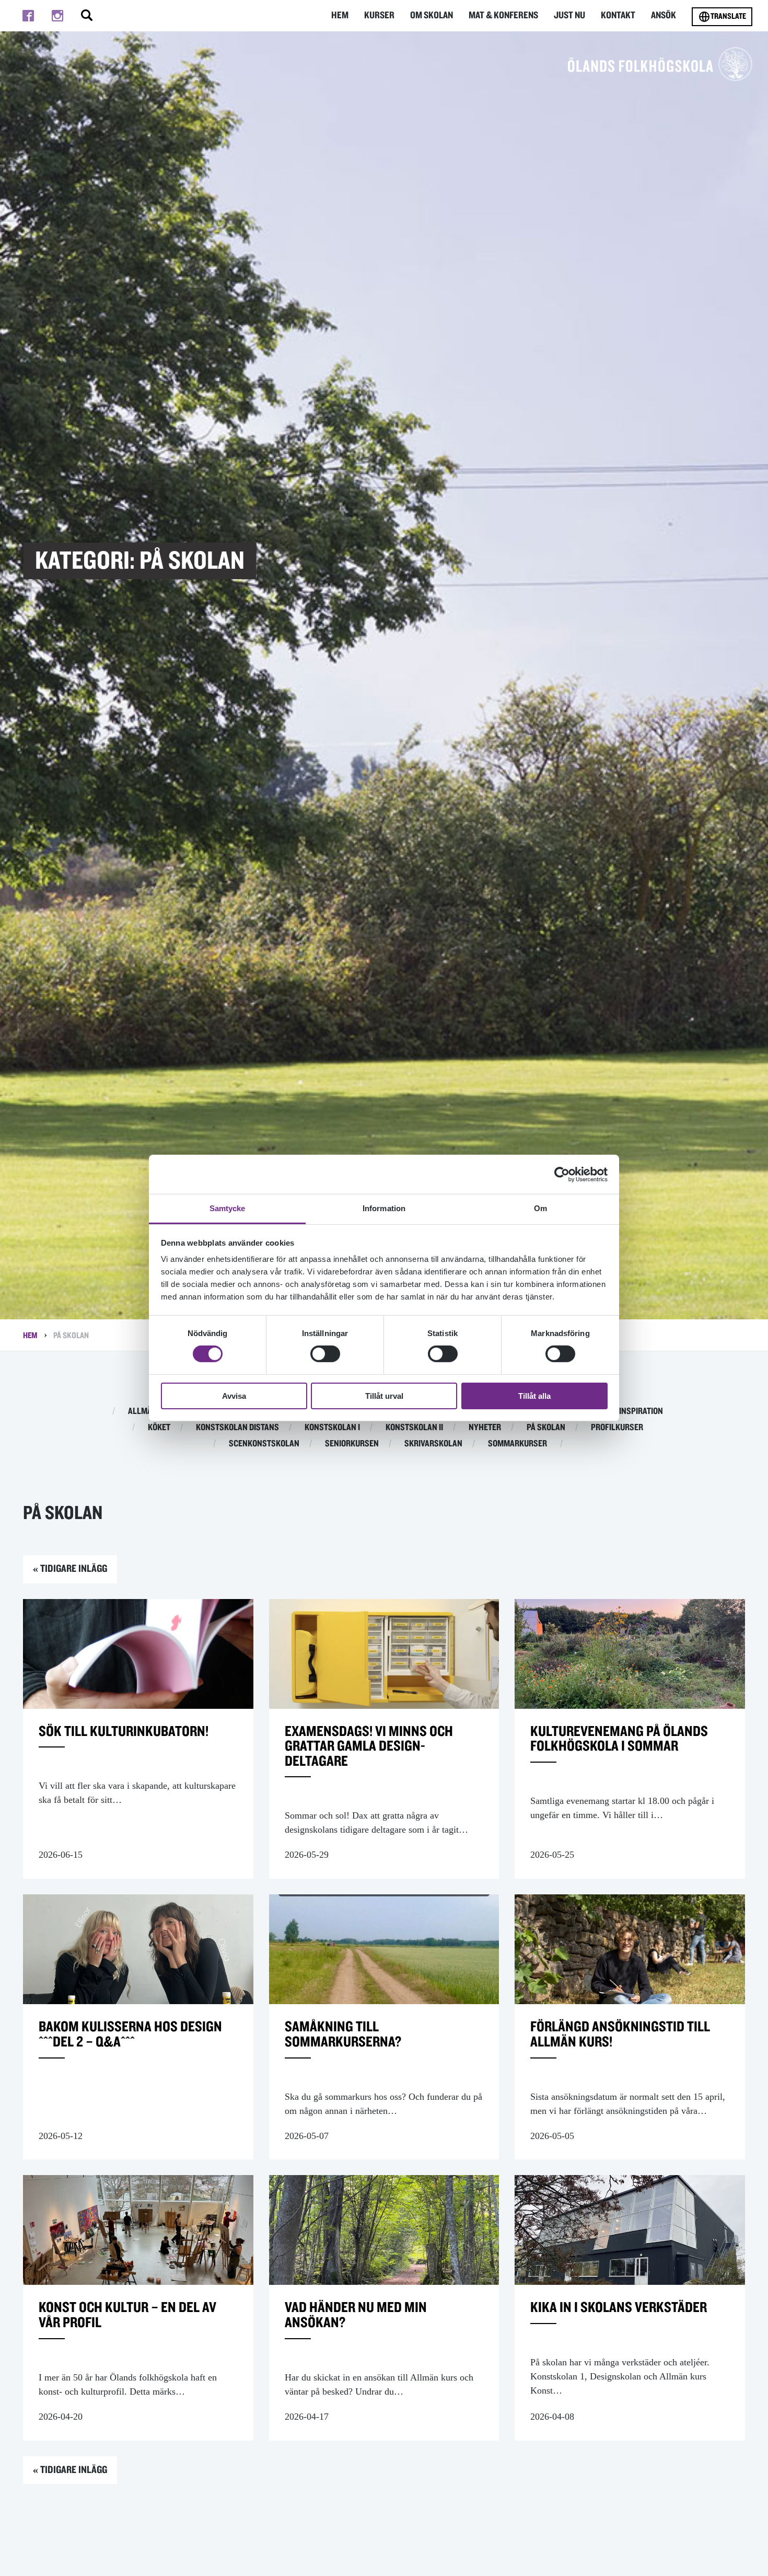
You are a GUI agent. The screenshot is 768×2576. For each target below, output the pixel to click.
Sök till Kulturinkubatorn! (124, 1732)
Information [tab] (384, 1208)
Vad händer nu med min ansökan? (356, 2315)
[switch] (325, 1354)
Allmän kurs (153, 1411)
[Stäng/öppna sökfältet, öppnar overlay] (87, 16)
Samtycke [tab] (228, 1208)
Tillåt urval (384, 1396)
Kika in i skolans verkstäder (619, 2308)
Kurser (379, 15)
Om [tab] (540, 1208)
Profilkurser (617, 1428)
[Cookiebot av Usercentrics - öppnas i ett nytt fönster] (562, 1174)
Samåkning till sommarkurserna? (343, 2035)
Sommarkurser (517, 1444)
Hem (340, 15)
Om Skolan (432, 15)
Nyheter (485, 1428)
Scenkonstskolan (264, 1444)
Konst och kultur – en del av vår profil (127, 2315)
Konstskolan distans (237, 1428)
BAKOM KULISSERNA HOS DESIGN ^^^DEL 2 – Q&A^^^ (130, 2035)
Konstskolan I (332, 1428)
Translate (728, 16)
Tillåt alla (534, 1396)
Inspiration (641, 1411)
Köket (159, 1428)
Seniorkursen (352, 1444)
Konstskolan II (414, 1428)
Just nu (569, 15)
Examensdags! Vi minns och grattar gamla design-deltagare (369, 1747)
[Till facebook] (28, 16)
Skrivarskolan (433, 1444)
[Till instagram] (57, 16)
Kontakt (618, 15)
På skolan (546, 1428)
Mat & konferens (503, 15)
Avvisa (234, 1396)
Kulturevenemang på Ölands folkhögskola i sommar (619, 1739)
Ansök (664, 15)
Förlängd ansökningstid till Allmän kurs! (620, 2035)
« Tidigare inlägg (70, 1569)
